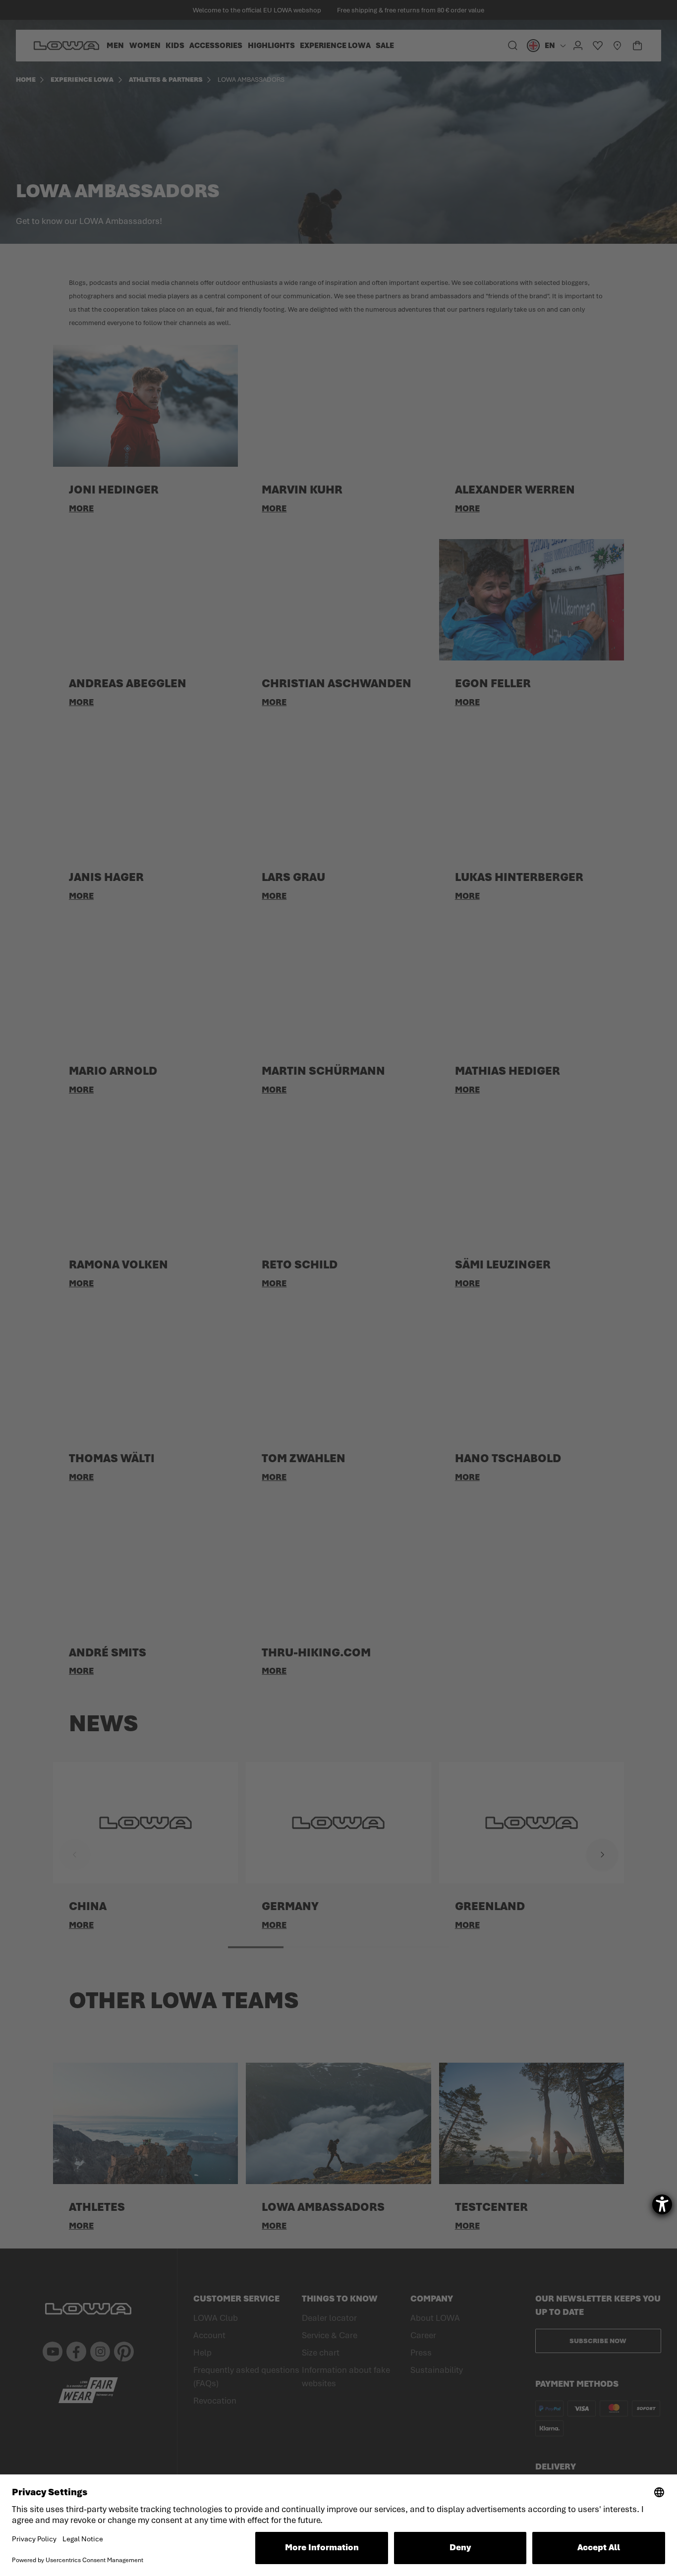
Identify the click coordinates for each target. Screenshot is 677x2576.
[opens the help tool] (662, 2204)
